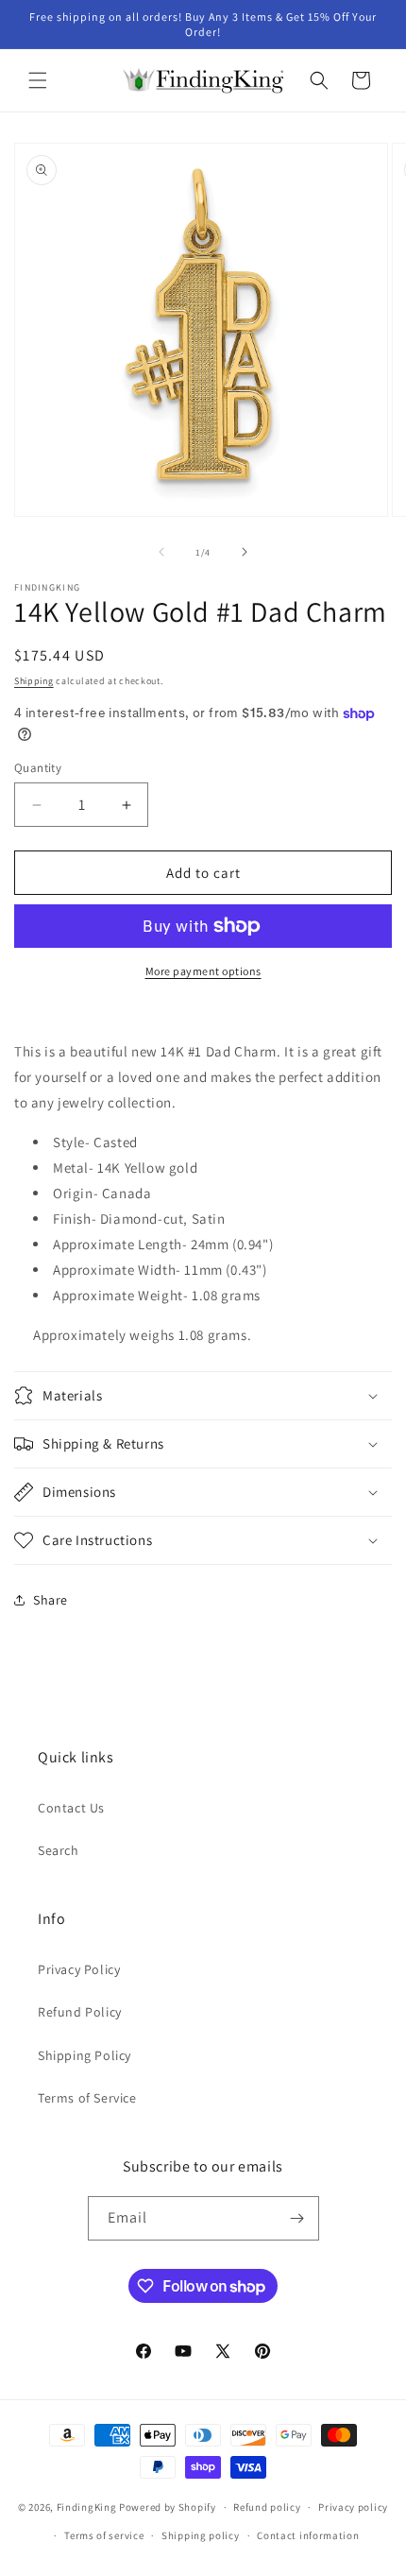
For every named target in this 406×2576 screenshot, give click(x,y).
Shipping (34, 681)
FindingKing (87, 2507)
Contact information (308, 2535)
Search (59, 1850)
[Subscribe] (297, 2218)
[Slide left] (161, 552)
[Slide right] (245, 552)
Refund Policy (80, 2012)
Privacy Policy (79, 1969)
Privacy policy (353, 2507)
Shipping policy (201, 2535)
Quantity (38, 768)
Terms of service (104, 2535)
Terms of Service (87, 2098)
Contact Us (71, 1808)
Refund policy (267, 2507)
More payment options (203, 971)
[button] (38, 80)
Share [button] (51, 1600)
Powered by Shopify (168, 2507)
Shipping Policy (85, 2055)
